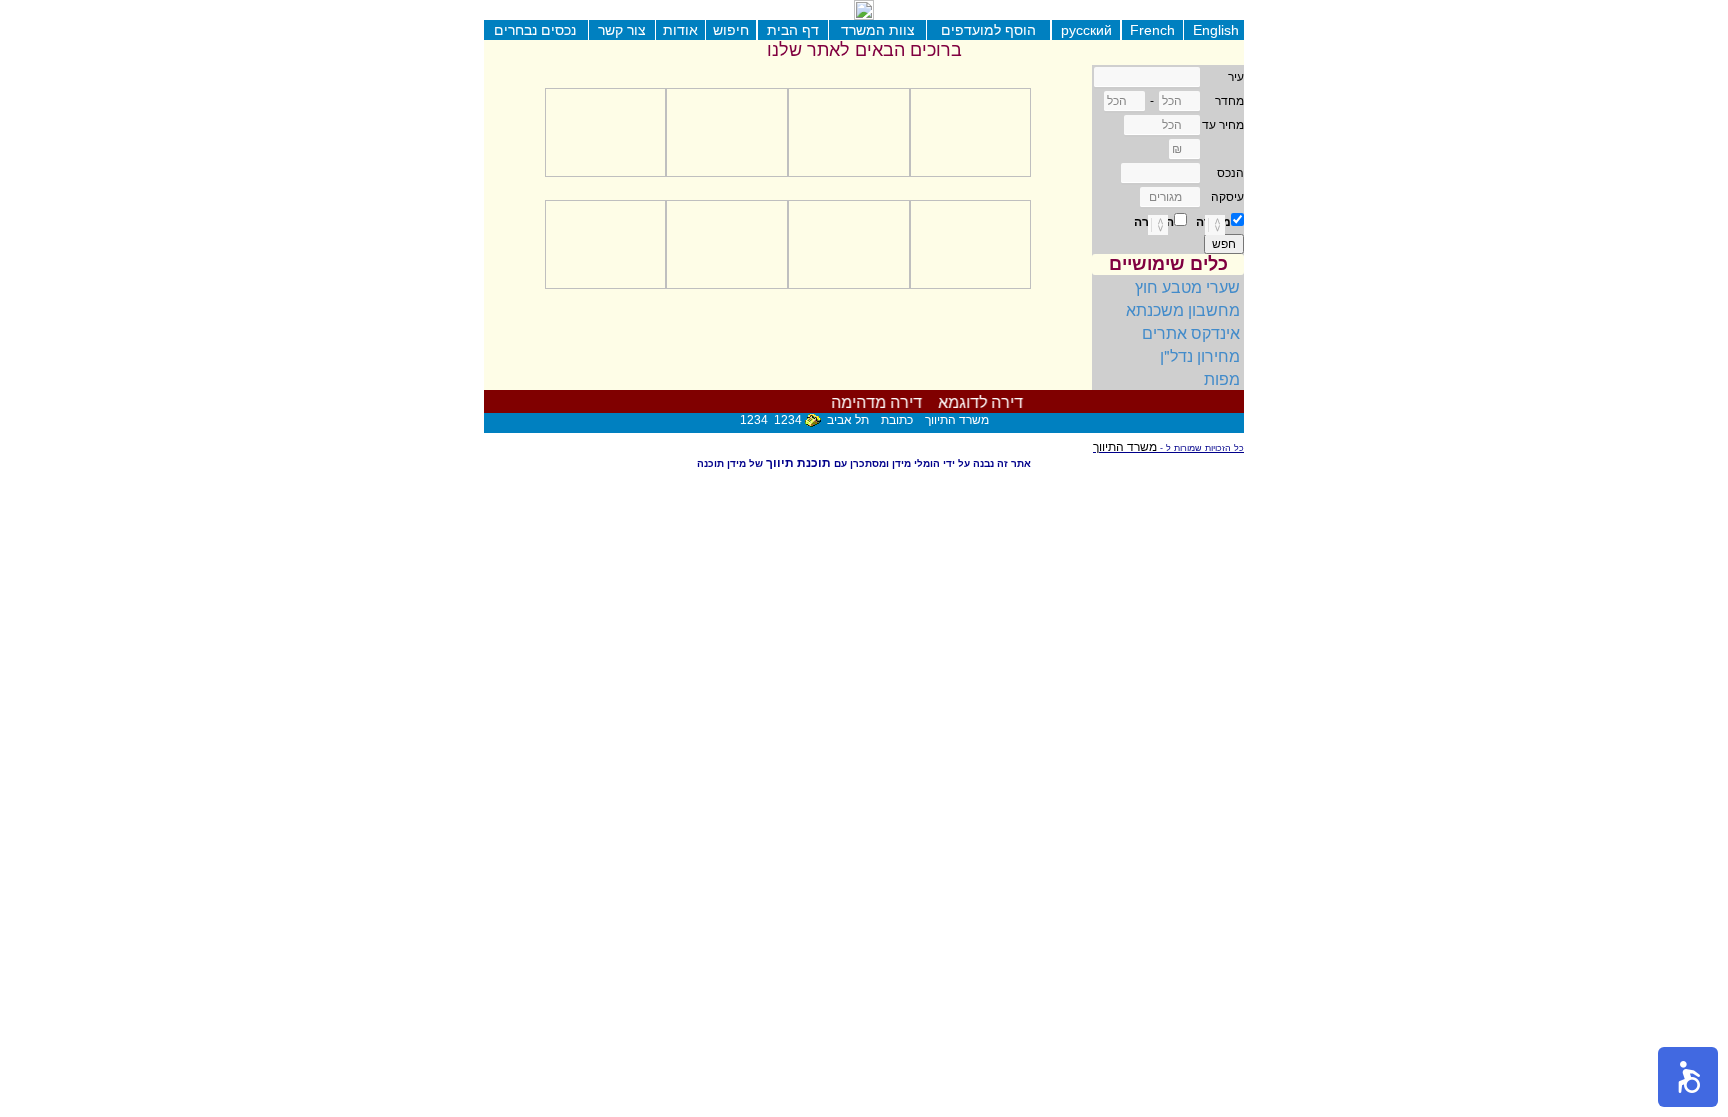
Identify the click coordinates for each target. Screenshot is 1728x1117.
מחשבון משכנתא (1183, 309)
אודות (680, 30)
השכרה (1154, 222)
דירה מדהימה (880, 402)
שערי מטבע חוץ (1187, 286)
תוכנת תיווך (798, 463)
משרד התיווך (1125, 447)
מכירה (1213, 222)
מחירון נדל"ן (1200, 355)
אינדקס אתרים (1191, 332)
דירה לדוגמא (986, 402)
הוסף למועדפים (988, 30)
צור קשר (622, 30)
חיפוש (731, 30)
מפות (1222, 378)
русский (1086, 30)
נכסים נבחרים (535, 30)
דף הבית (793, 30)
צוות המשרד (878, 30)
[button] (1688, 1077)
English (1216, 30)
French (1152, 30)
